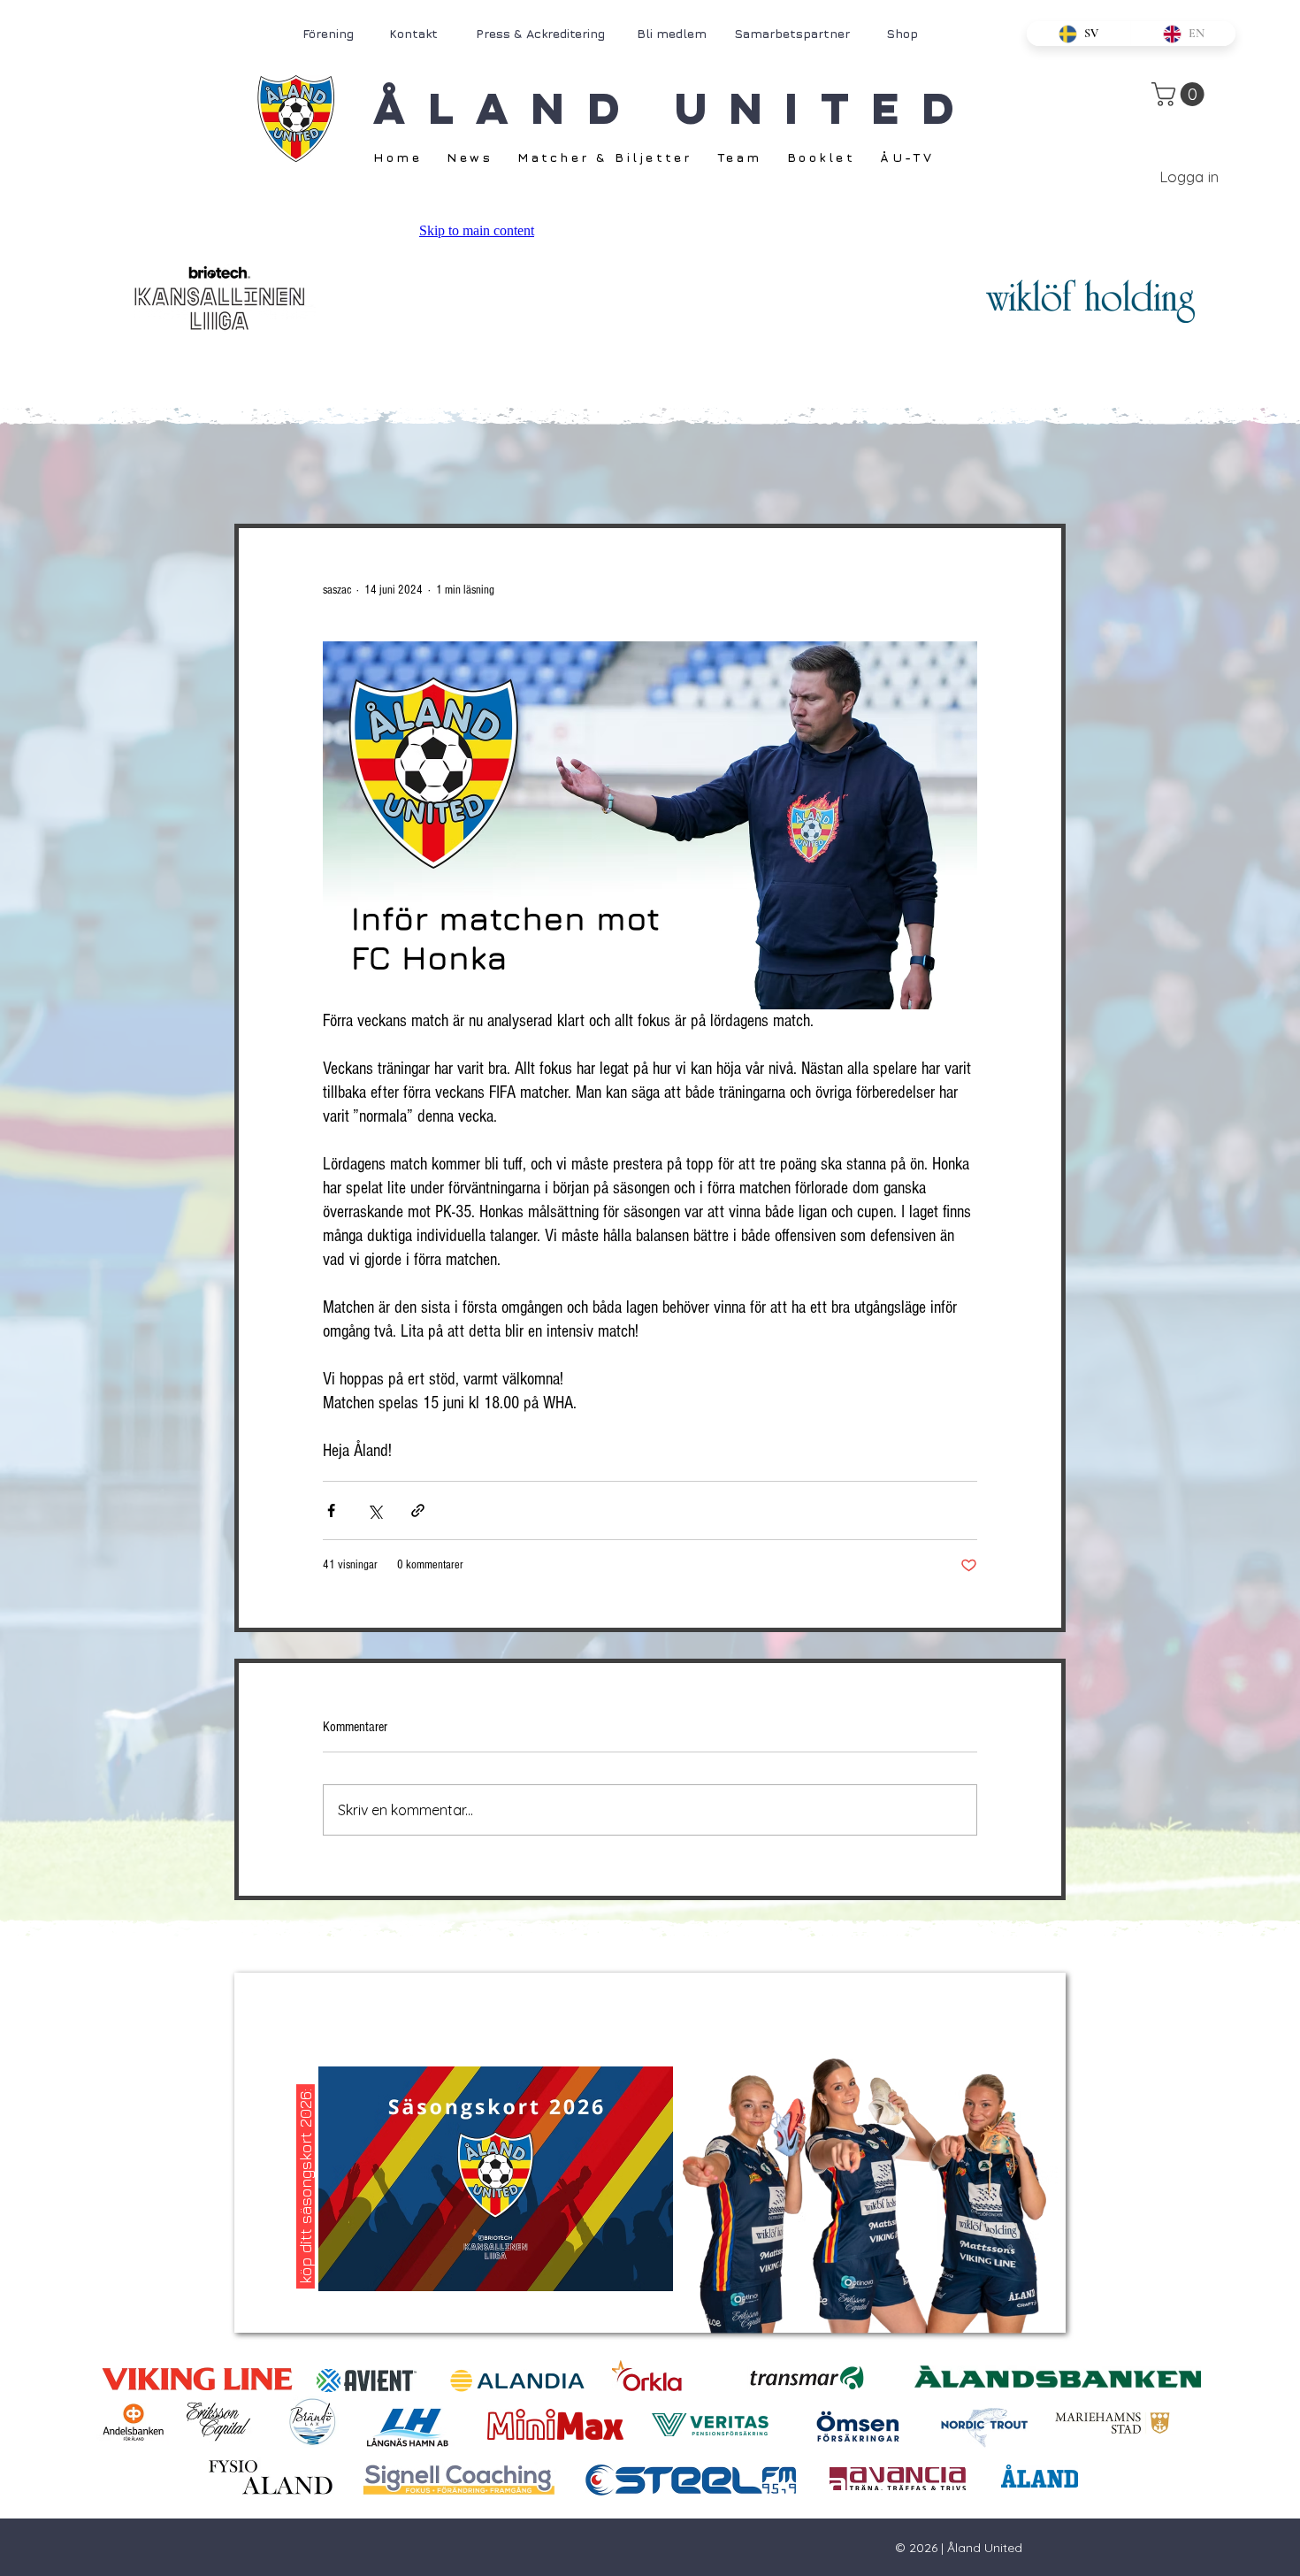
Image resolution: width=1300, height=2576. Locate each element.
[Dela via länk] (418, 1510)
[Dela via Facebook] (331, 1510)
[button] (1181, 94)
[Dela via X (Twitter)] (375, 1510)
